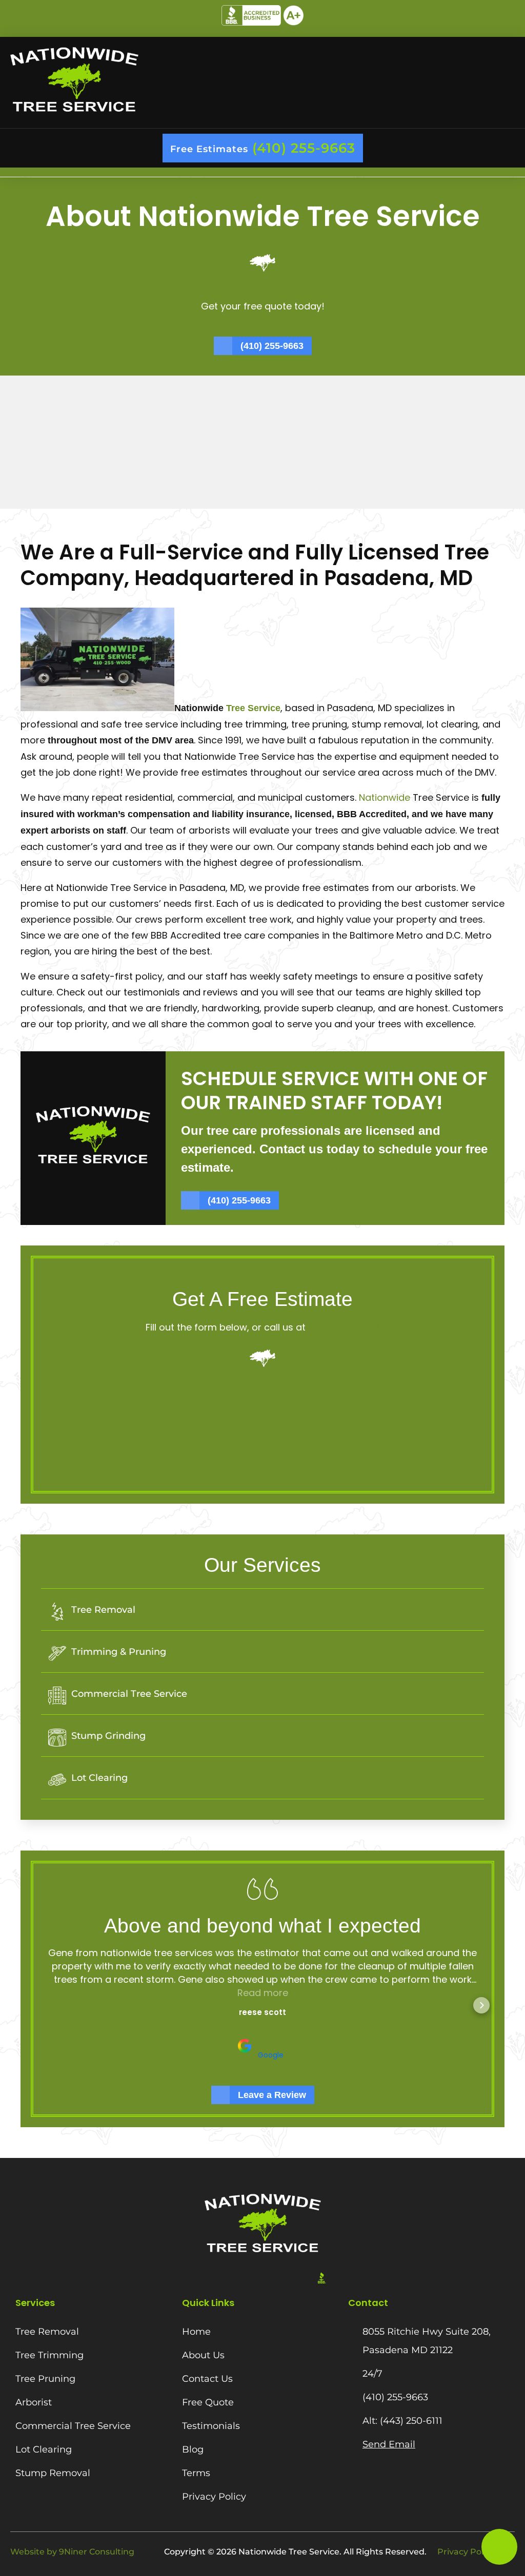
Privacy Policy (466, 2552)
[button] (262, 172)
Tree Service (252, 708)
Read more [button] (263, 1993)
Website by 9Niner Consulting (72, 2552)
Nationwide (386, 797)
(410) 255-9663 (344, 1327)
